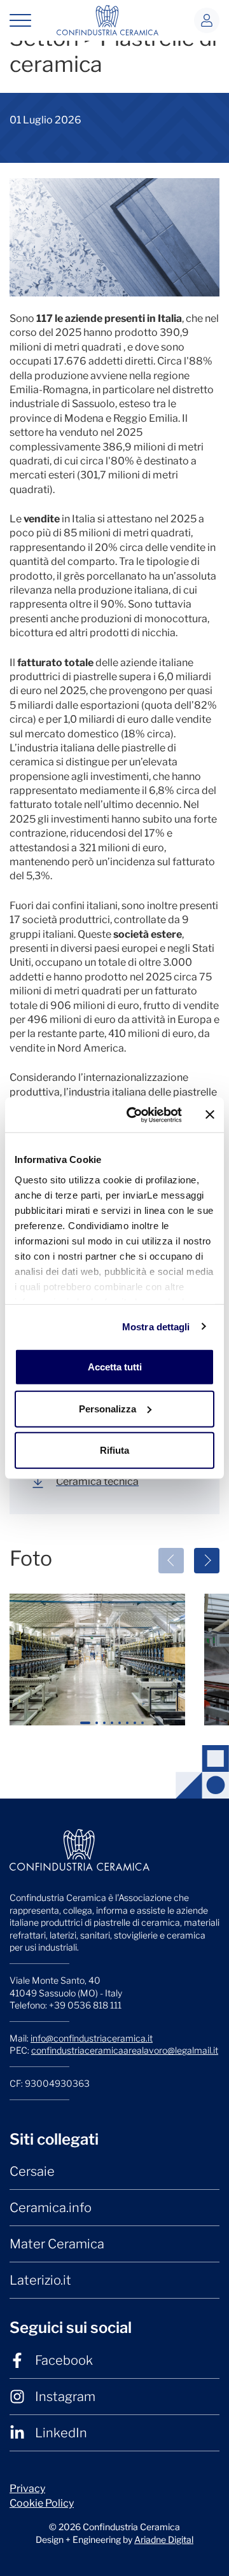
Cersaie (32, 2171)
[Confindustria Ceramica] (108, 19)
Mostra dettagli (156, 1326)
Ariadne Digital (164, 2539)
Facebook (64, 2360)
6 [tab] (129, 1728)
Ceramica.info (51, 2208)
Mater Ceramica (57, 2244)
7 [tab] (137, 1728)
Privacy (27, 2489)
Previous (171, 1561)
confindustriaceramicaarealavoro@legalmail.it (125, 2050)
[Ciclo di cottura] (97, 1660)
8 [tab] (145, 1728)
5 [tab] (121, 1728)
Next (207, 1561)
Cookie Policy (42, 2503)
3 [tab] (106, 1728)
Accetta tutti (115, 1367)
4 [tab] (114, 1728)
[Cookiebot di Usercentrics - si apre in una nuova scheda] (134, 1115)
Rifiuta (114, 1450)
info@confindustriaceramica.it (92, 2038)
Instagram (65, 2397)
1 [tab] (86, 1728)
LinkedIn (61, 2433)
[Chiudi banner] (210, 1115)
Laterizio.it (40, 2280)
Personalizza (108, 1408)
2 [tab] (99, 1728)
